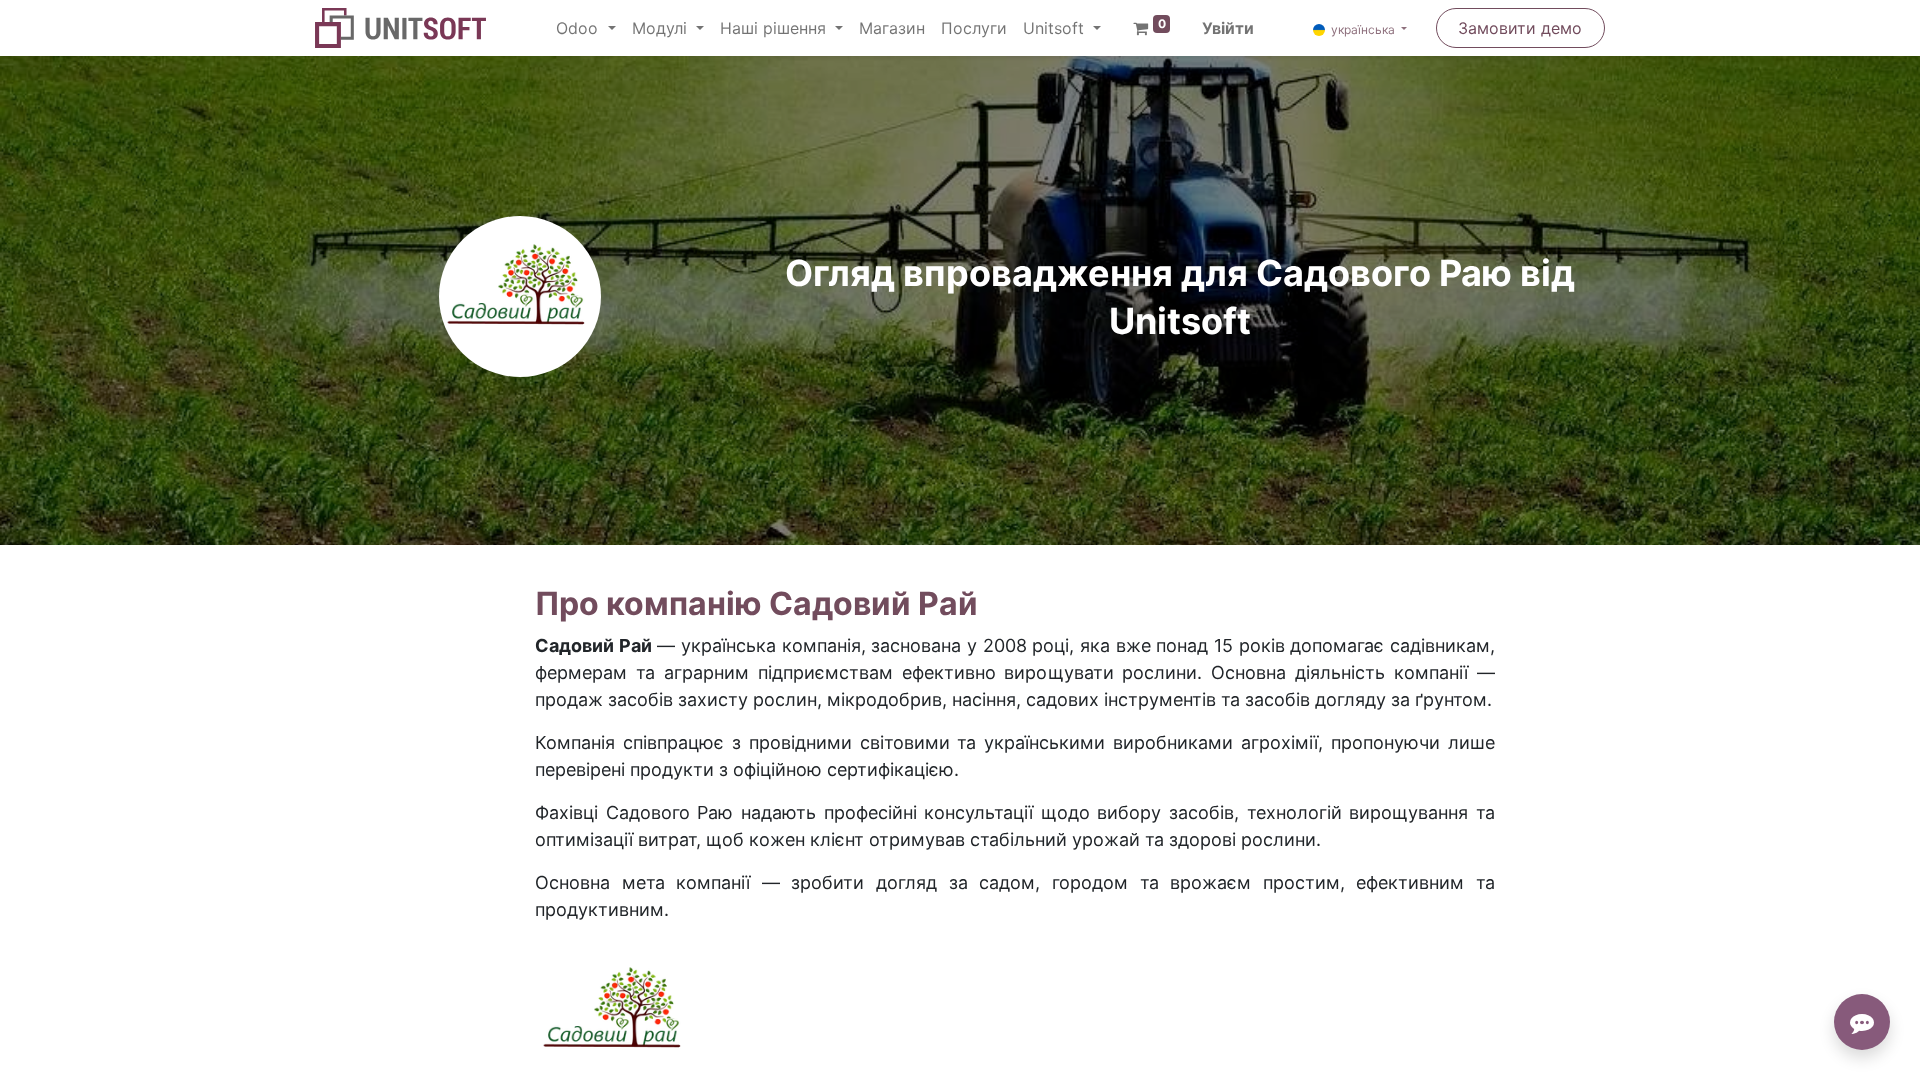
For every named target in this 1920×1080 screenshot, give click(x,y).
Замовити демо (1520, 28)
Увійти (1228, 28)
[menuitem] (892, 28)
